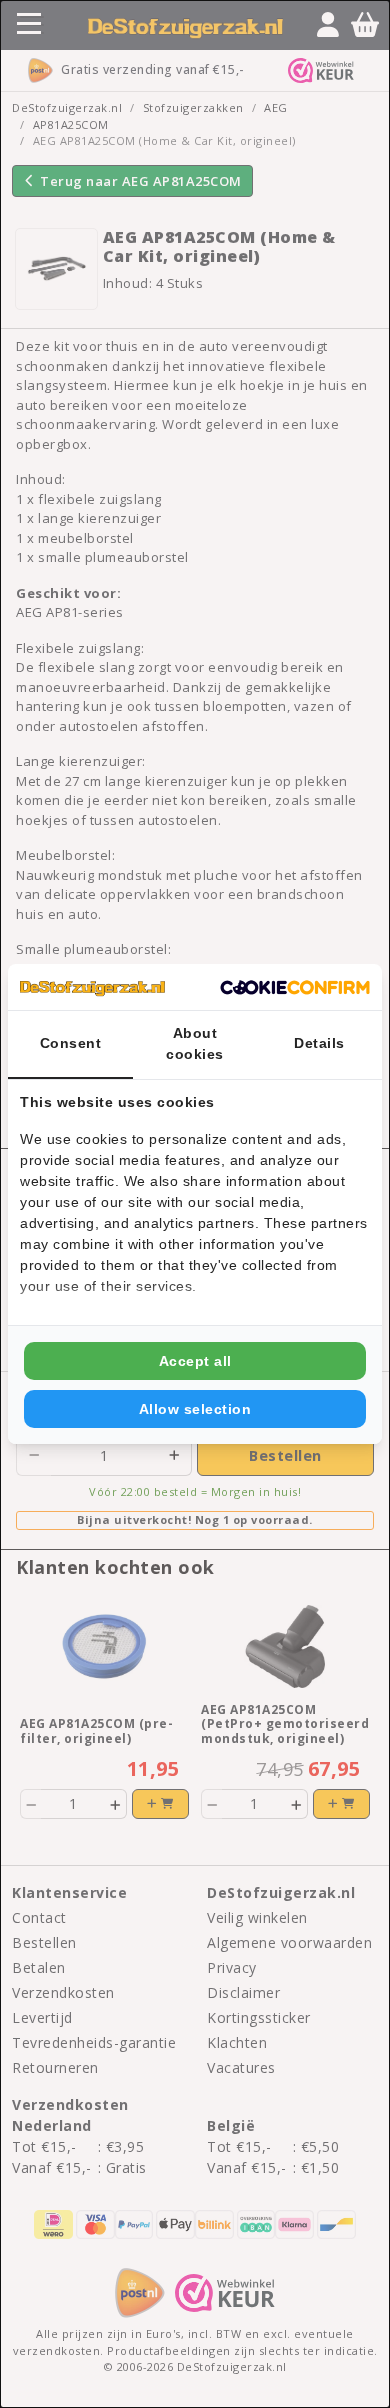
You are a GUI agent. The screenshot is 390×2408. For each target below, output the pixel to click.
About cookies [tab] (195, 1043)
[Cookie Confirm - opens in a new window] (295, 987)
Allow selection (195, 1409)
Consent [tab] (71, 1043)
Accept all (195, 1361)
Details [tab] (319, 1043)
